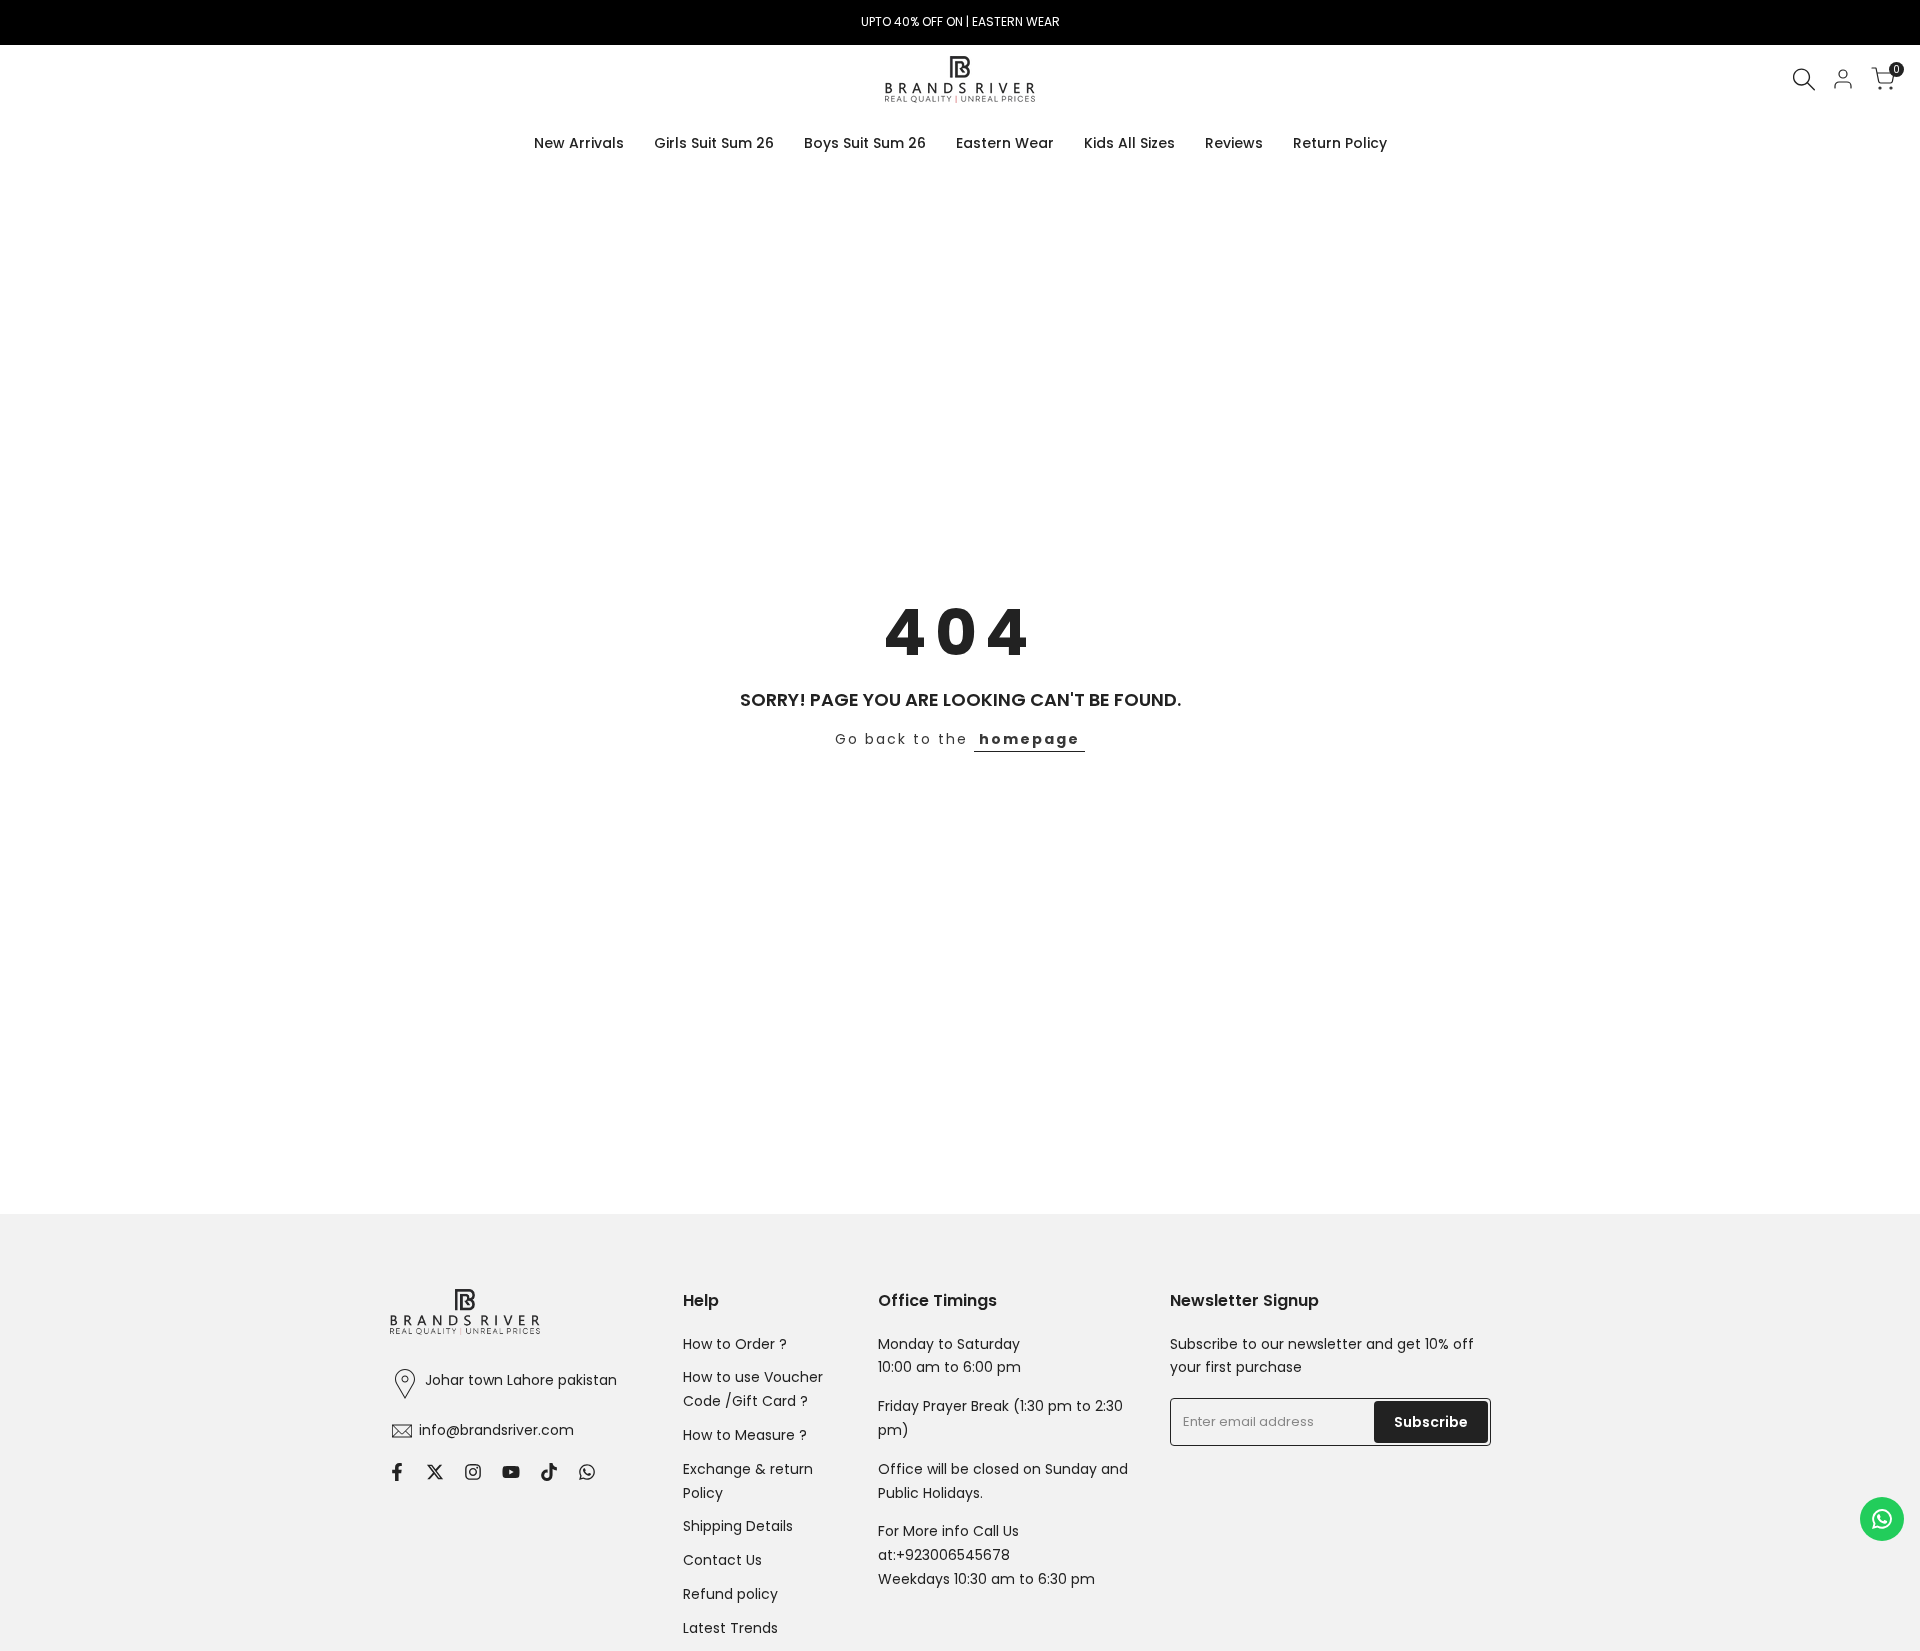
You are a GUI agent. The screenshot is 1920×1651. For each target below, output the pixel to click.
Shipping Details (738, 1526)
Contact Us (722, 1560)
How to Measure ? (745, 1435)
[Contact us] (1882, 1519)
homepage (1029, 739)
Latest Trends (730, 1628)
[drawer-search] (1804, 79)
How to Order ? (735, 1344)
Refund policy (730, 1594)
